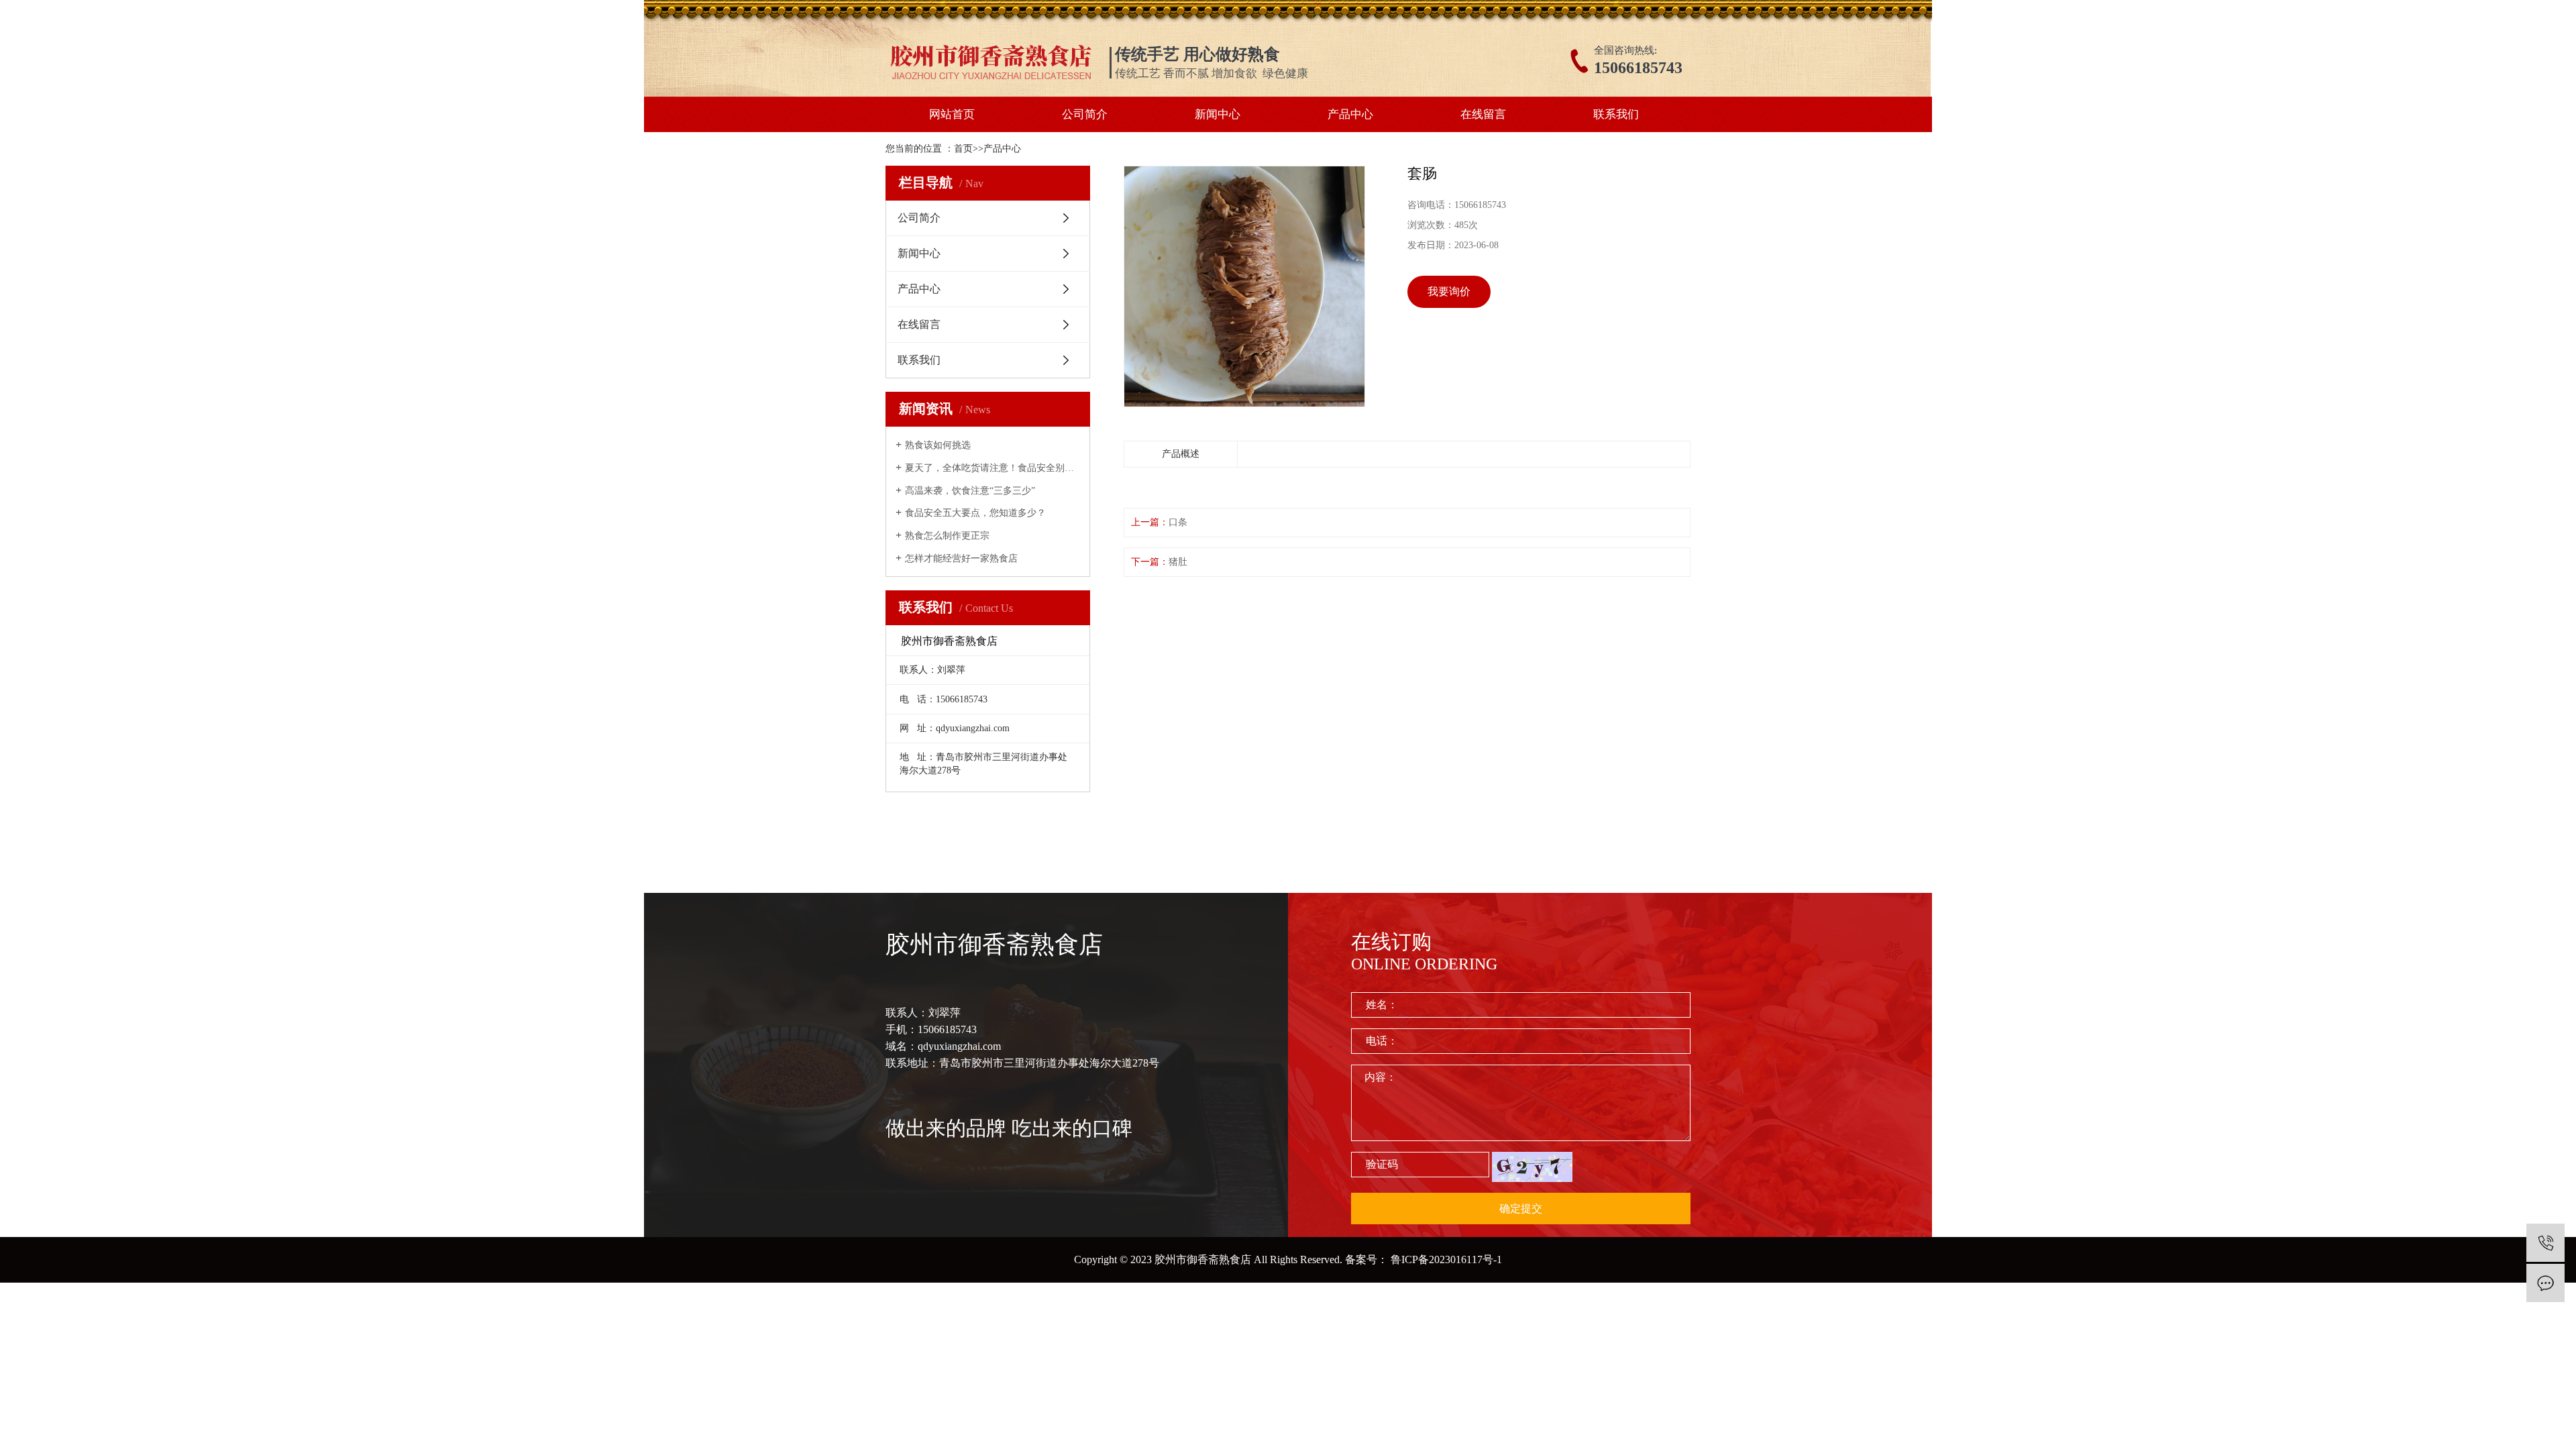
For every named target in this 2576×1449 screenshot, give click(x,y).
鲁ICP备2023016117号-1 (1446, 1259)
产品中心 (1350, 114)
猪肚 (1178, 562)
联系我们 (1616, 114)
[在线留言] (2545, 1283)
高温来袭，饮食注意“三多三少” (970, 491)
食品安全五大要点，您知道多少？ (975, 513)
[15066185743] (2545, 1243)
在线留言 (1483, 114)
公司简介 (1085, 114)
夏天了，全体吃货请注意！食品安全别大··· (992, 468)
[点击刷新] (1532, 1167)
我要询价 (1449, 291)
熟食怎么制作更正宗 (947, 536)
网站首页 (952, 114)
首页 (963, 149)
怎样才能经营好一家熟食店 (961, 558)
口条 (1178, 522)
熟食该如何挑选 (938, 445)
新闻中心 (1218, 114)
